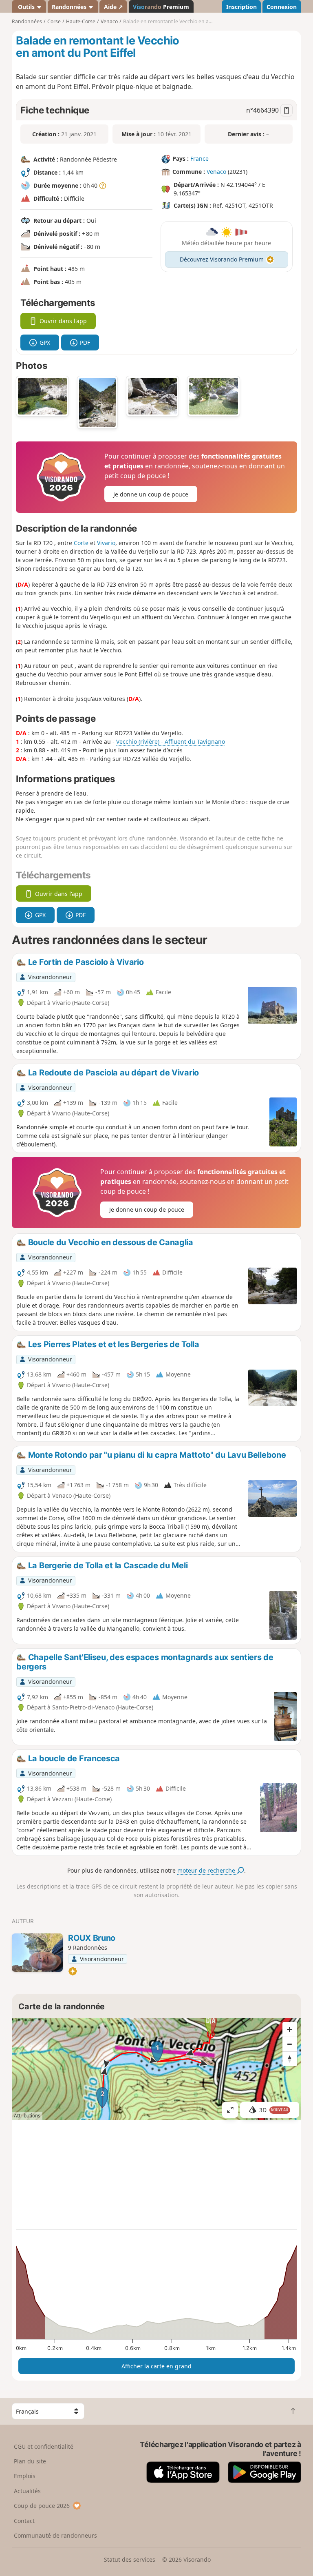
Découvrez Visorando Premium (222, 259)
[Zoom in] (290, 2029)
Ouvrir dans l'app (63, 321)
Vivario (106, 543)
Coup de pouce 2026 (42, 2506)
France (199, 159)
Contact (24, 2521)
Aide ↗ (114, 7)
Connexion (282, 7)
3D (274, 2110)
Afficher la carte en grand (156, 2366)
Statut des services (130, 2559)
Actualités (27, 2491)
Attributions (27, 2116)
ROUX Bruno (92, 1938)
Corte (81, 543)
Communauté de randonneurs (55, 2535)
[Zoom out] (290, 2044)
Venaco (216, 172)
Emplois (25, 2476)
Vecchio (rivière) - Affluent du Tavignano (171, 742)
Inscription (241, 7)
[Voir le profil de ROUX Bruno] (37, 1953)
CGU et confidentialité (44, 2446)
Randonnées (70, 7)
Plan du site (30, 2461)
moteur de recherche (207, 1870)
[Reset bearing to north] (290, 2059)
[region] (156, 2069)
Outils (26, 7)
